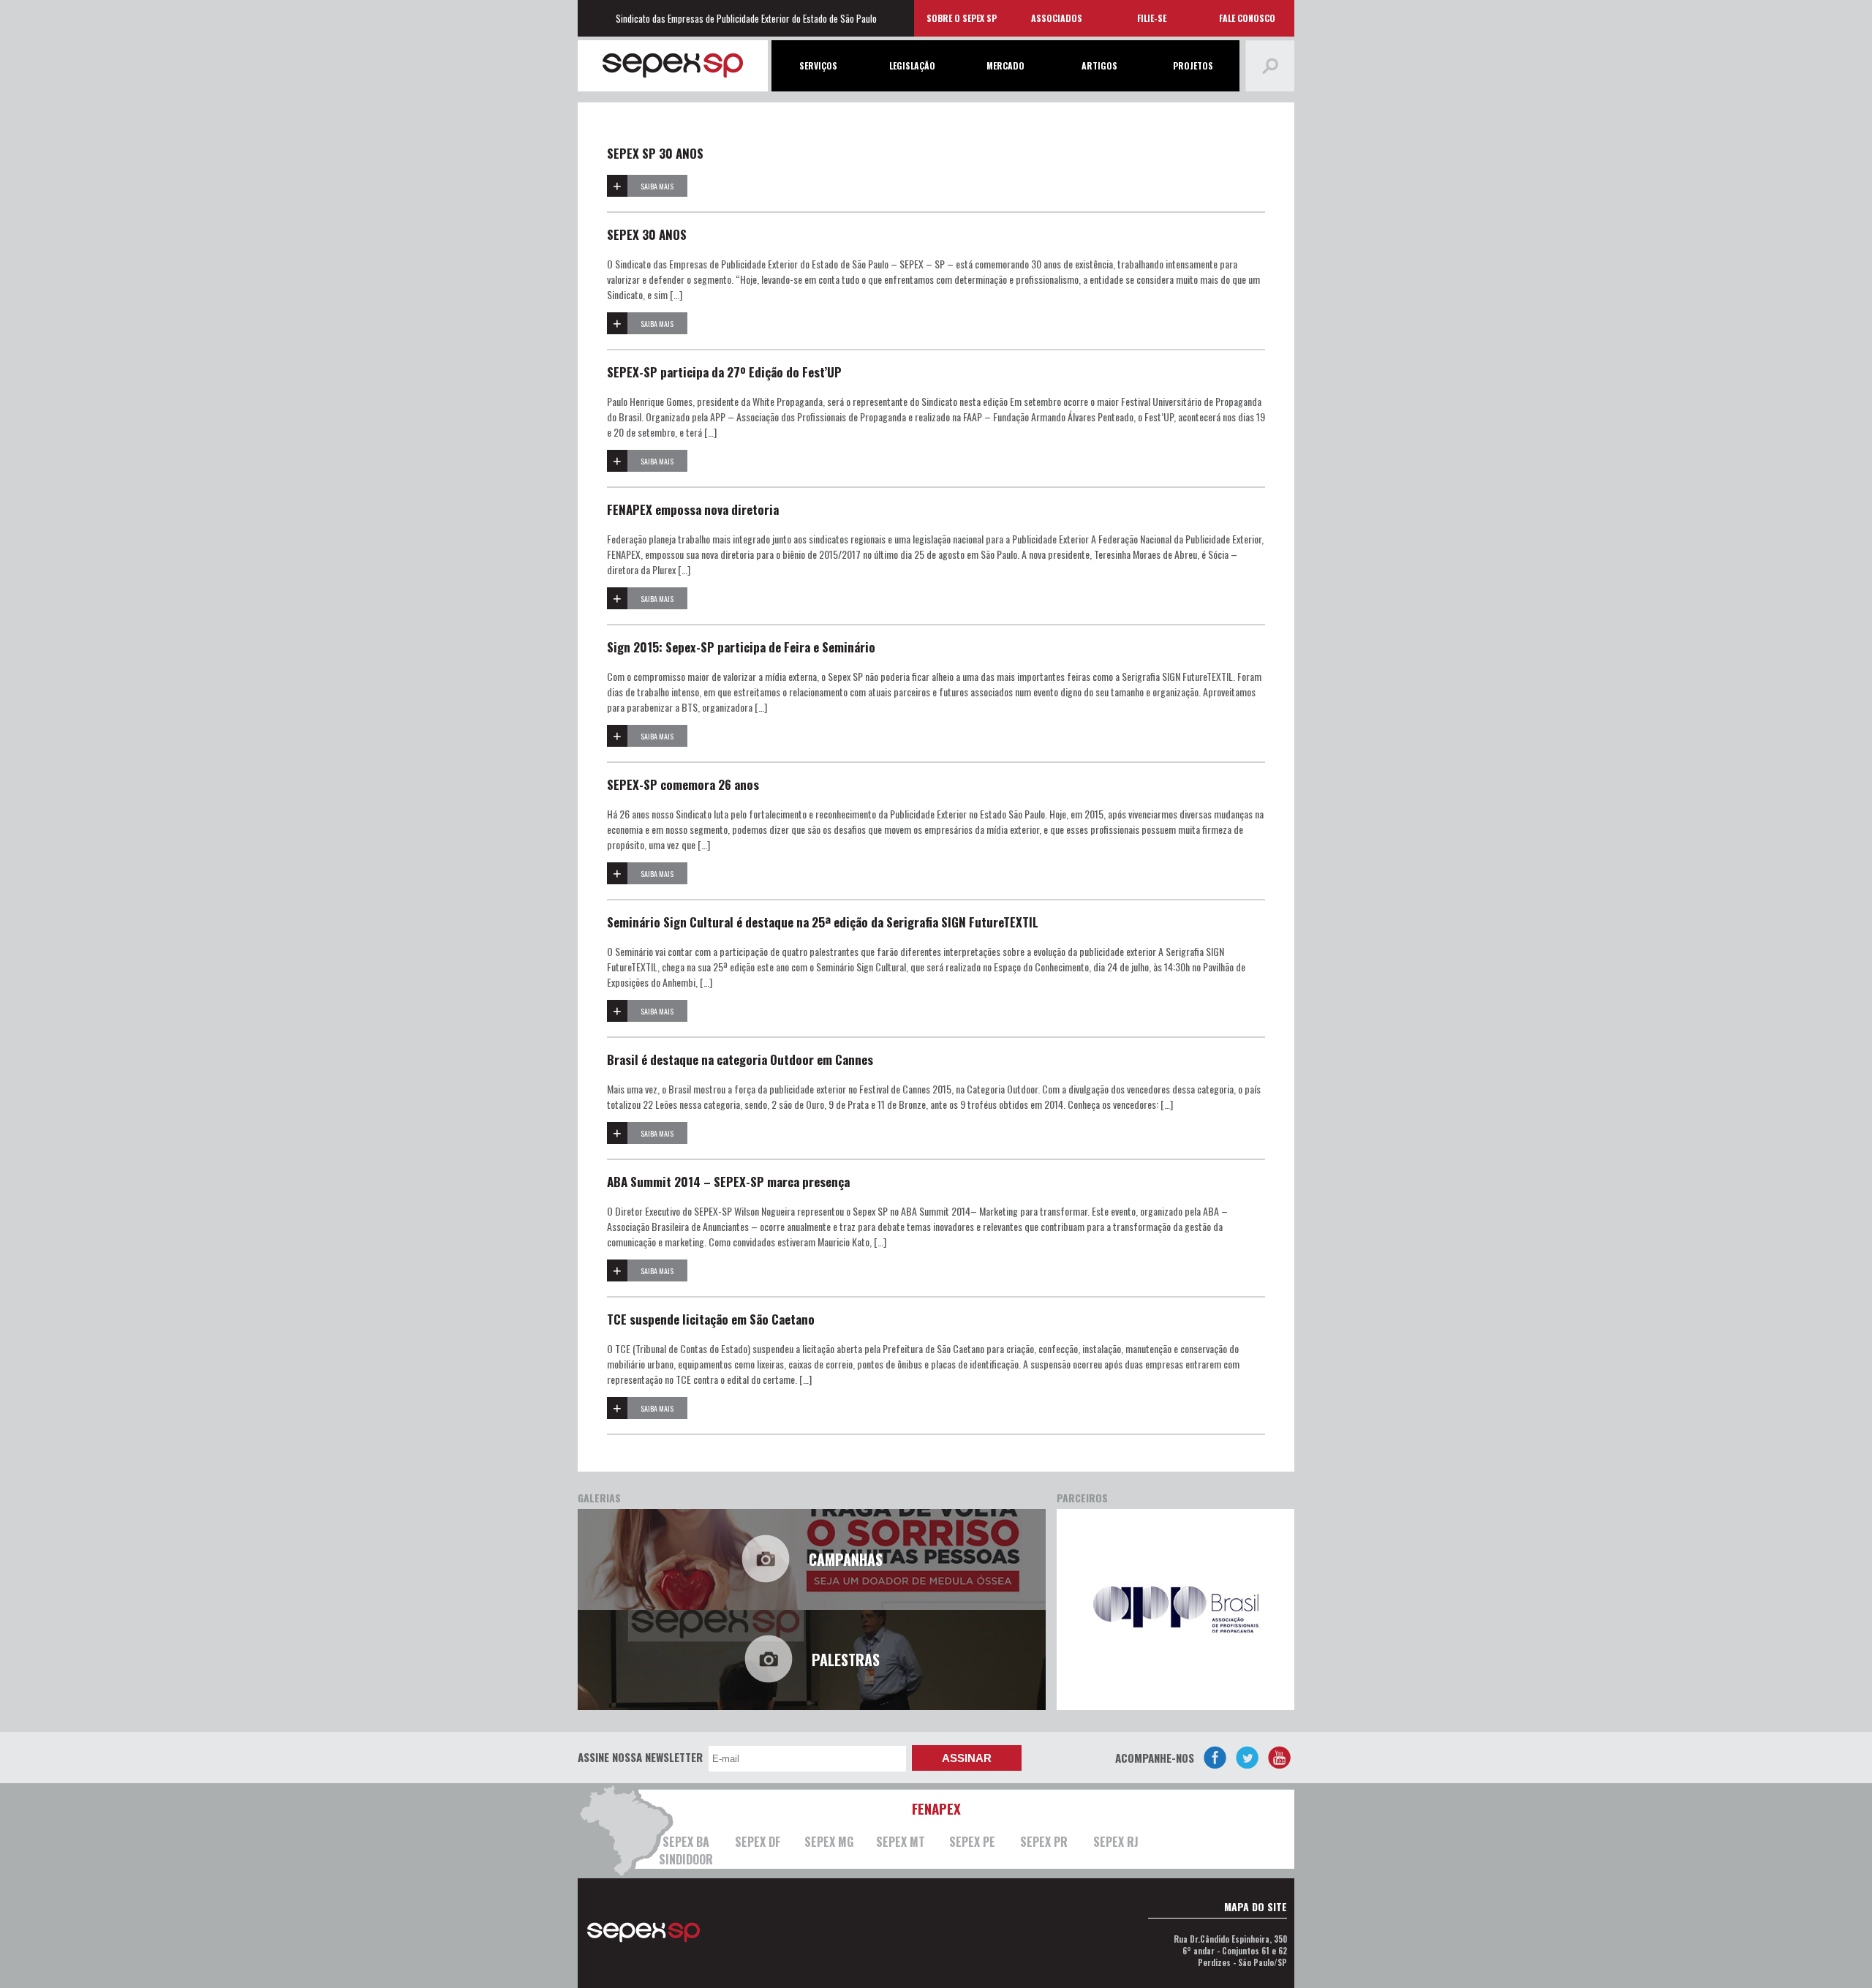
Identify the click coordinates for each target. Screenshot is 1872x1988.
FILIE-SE (1152, 18)
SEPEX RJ (1116, 1842)
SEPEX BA (686, 1842)
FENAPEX (936, 1808)
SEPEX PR (1044, 1842)
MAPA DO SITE (1256, 1906)
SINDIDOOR (686, 1859)
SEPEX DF (758, 1842)
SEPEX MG (829, 1842)
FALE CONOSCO (1247, 18)
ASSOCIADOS (1057, 18)
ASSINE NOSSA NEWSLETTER (640, 1757)
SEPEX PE (972, 1842)
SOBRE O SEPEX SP (962, 18)
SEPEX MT (901, 1842)
